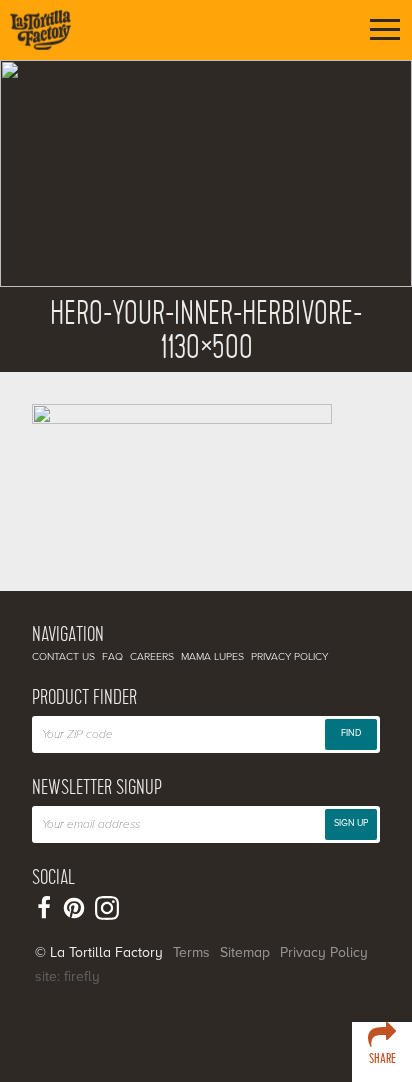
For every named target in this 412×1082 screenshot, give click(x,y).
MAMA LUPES (212, 656)
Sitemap (245, 952)
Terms (191, 952)
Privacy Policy (289, 656)
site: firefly (67, 976)
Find (351, 733)
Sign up (351, 823)
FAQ (112, 656)
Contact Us (63, 656)
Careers (152, 656)
